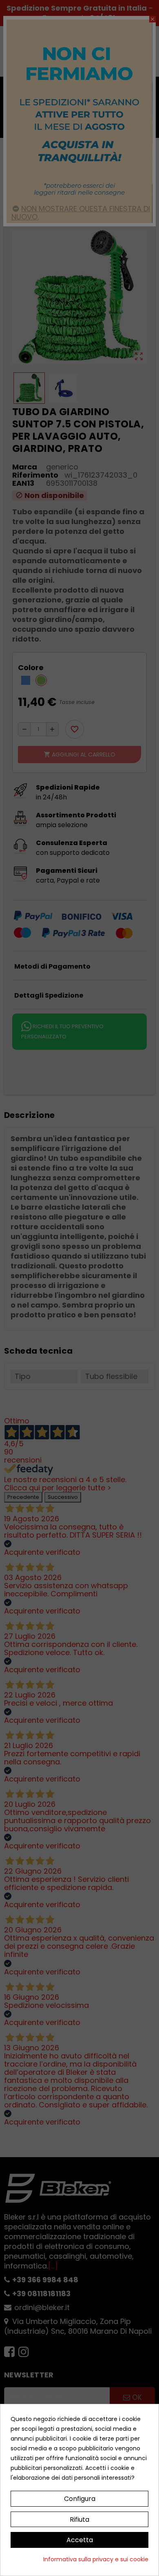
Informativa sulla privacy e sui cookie (96, 2559)
